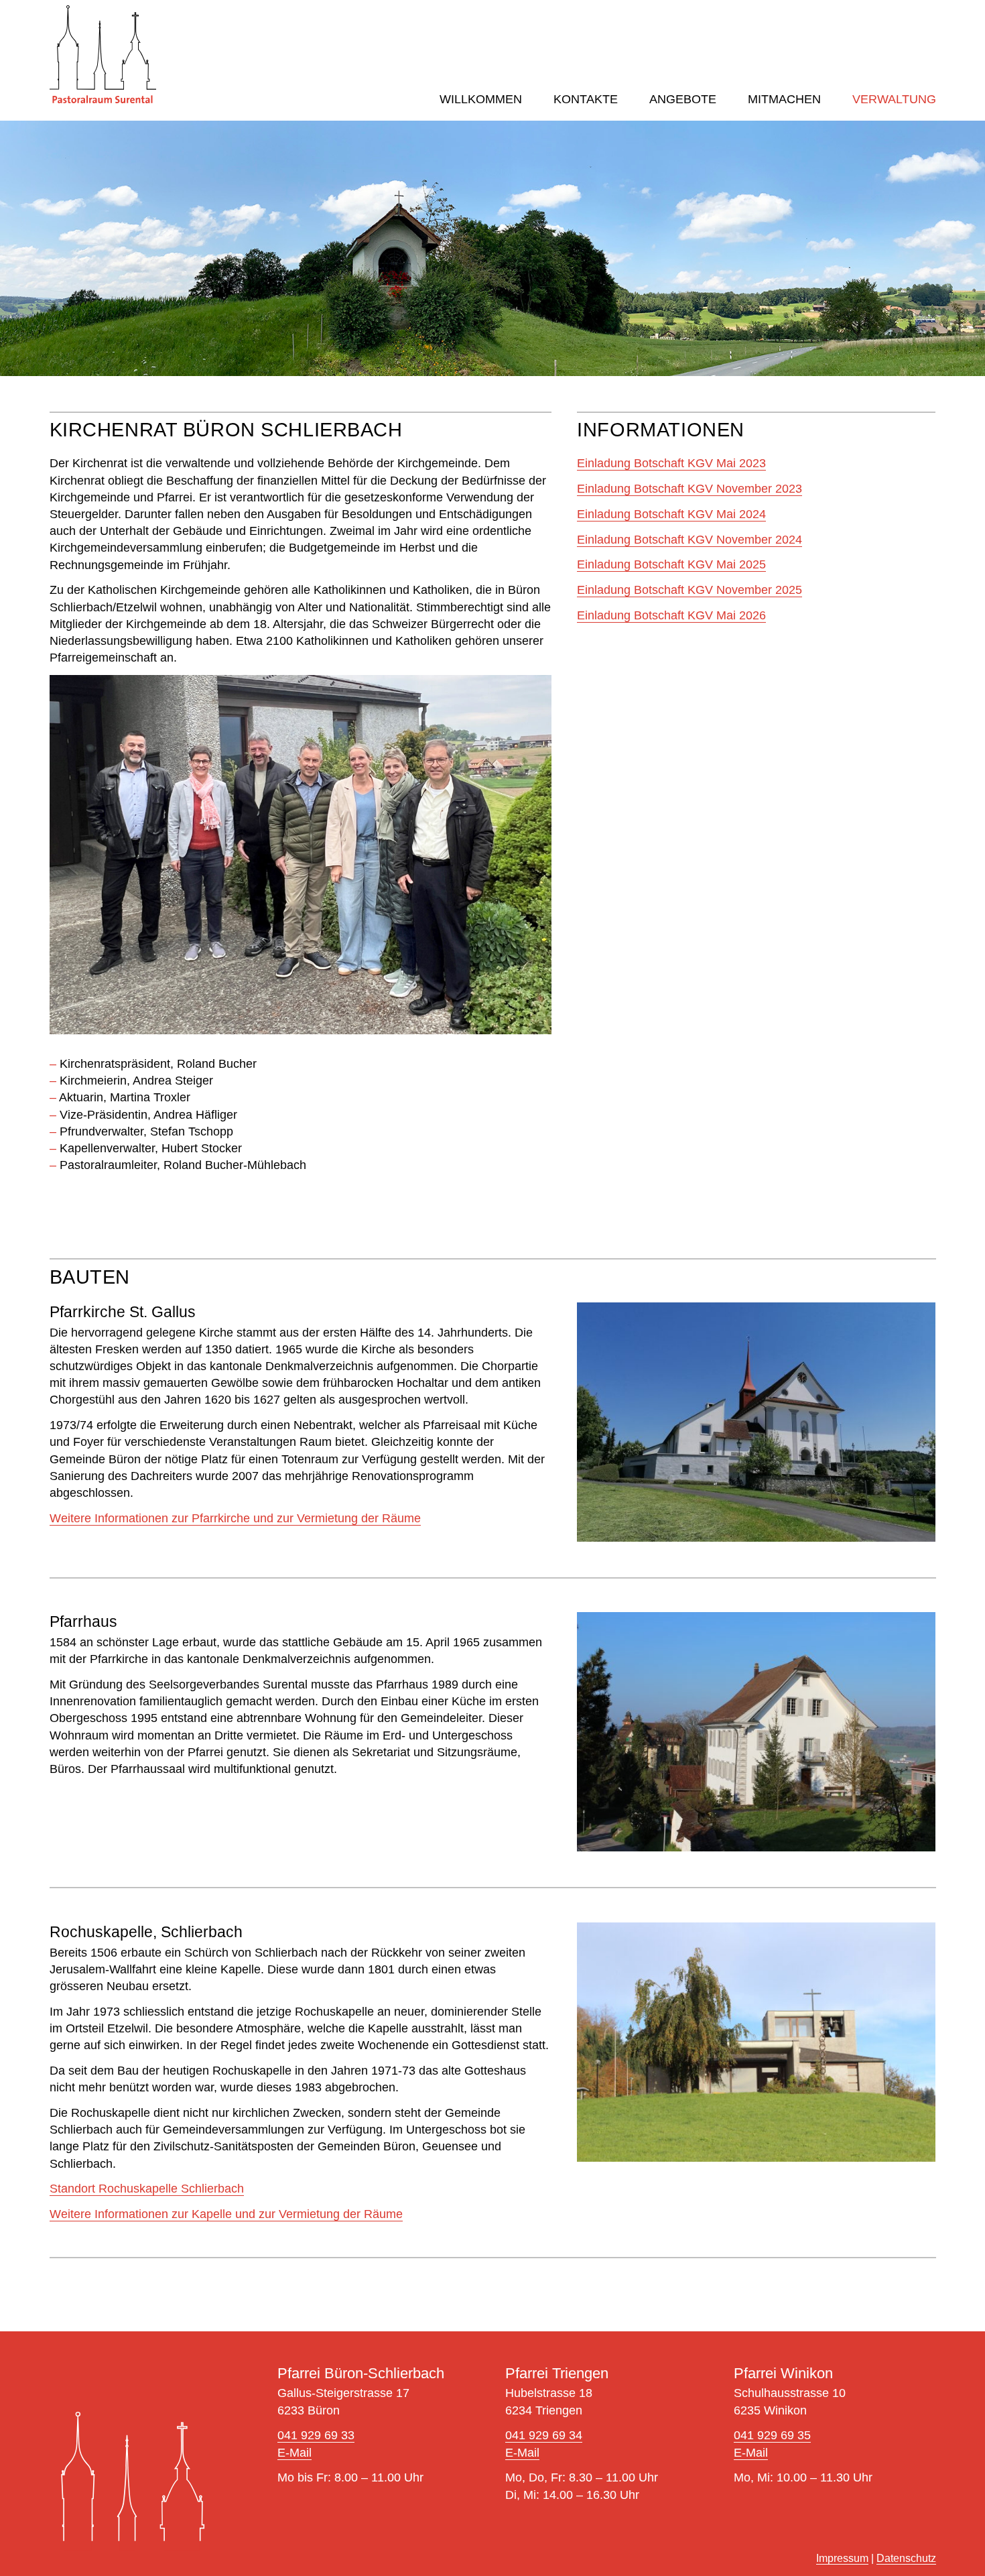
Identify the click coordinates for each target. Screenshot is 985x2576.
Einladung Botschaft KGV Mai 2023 (671, 463)
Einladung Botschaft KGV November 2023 (689, 489)
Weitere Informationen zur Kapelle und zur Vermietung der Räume (226, 2214)
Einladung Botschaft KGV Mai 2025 (671, 564)
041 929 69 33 (316, 2435)
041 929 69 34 (544, 2435)
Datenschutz (906, 2558)
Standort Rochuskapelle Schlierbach (147, 2189)
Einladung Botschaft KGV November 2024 (689, 540)
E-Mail (294, 2453)
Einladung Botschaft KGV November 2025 (689, 590)
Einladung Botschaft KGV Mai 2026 (671, 615)
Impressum (842, 2558)
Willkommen (481, 99)
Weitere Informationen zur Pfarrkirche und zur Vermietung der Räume (235, 1518)
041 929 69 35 (772, 2435)
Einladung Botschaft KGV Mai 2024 (671, 514)
